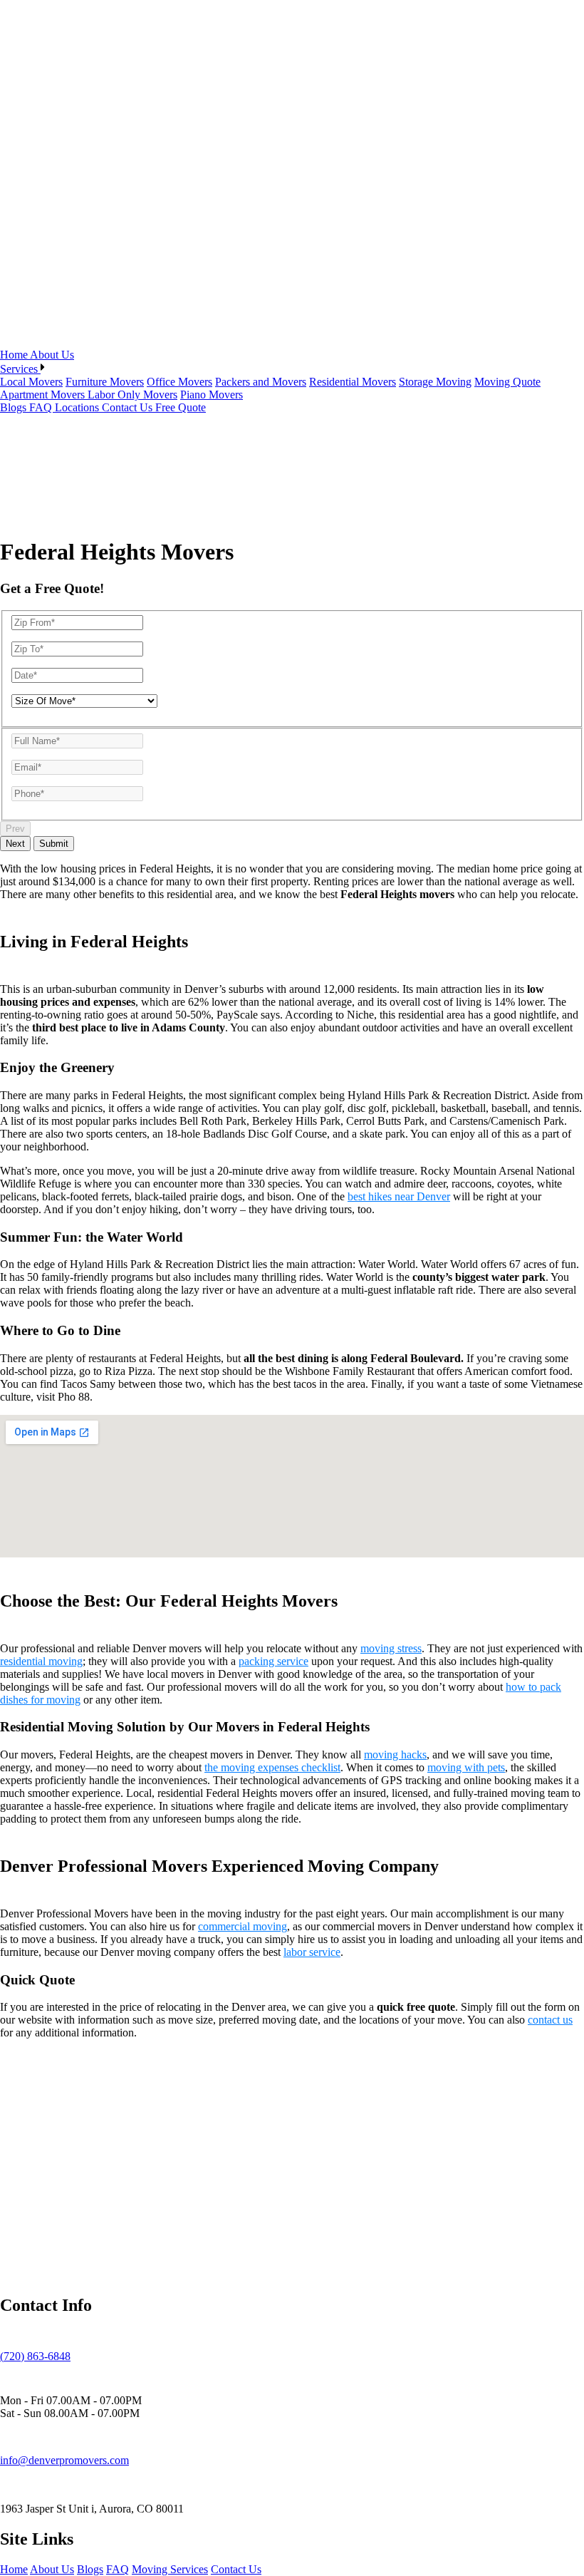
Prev (15, 829)
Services (20, 369)
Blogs (15, 407)
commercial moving (243, 1926)
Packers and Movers (261, 382)
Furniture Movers (105, 382)
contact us (550, 2020)
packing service (273, 1661)
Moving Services (170, 2569)
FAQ (42, 407)
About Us (52, 355)
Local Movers (31, 382)
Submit (54, 844)
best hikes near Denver (399, 1196)
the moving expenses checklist (272, 1767)
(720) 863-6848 (35, 2356)
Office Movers (179, 382)
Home (15, 355)
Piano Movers (212, 395)
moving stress (391, 1648)
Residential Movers (353, 382)
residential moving (41, 1661)
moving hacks (395, 1755)
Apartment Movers (44, 395)
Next (15, 844)
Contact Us (129, 407)
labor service (312, 1952)
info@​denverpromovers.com (64, 2460)
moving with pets (466, 1767)
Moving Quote (507, 382)
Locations (78, 407)
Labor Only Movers (132, 395)
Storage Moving (435, 382)
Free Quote (181, 407)
